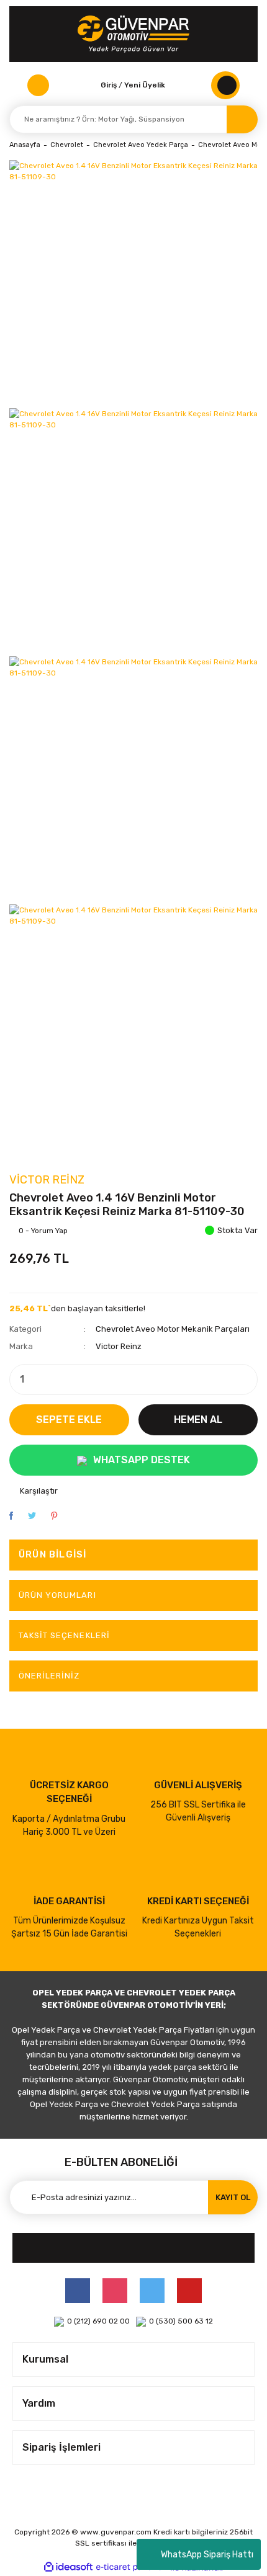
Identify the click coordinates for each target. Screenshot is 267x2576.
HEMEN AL (198, 1419)
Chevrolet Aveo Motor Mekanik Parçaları (173, 1329)
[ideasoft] (68, 2568)
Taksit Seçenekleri (64, 1635)
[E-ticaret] (132, 2567)
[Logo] (133, 34)
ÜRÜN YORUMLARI (57, 1595)
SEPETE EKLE (69, 1419)
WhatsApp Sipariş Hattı (207, 2555)
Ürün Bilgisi (52, 1554)
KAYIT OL (233, 2197)
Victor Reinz (47, 1180)
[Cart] (225, 85)
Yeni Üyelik (145, 85)
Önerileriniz (49, 1676)
